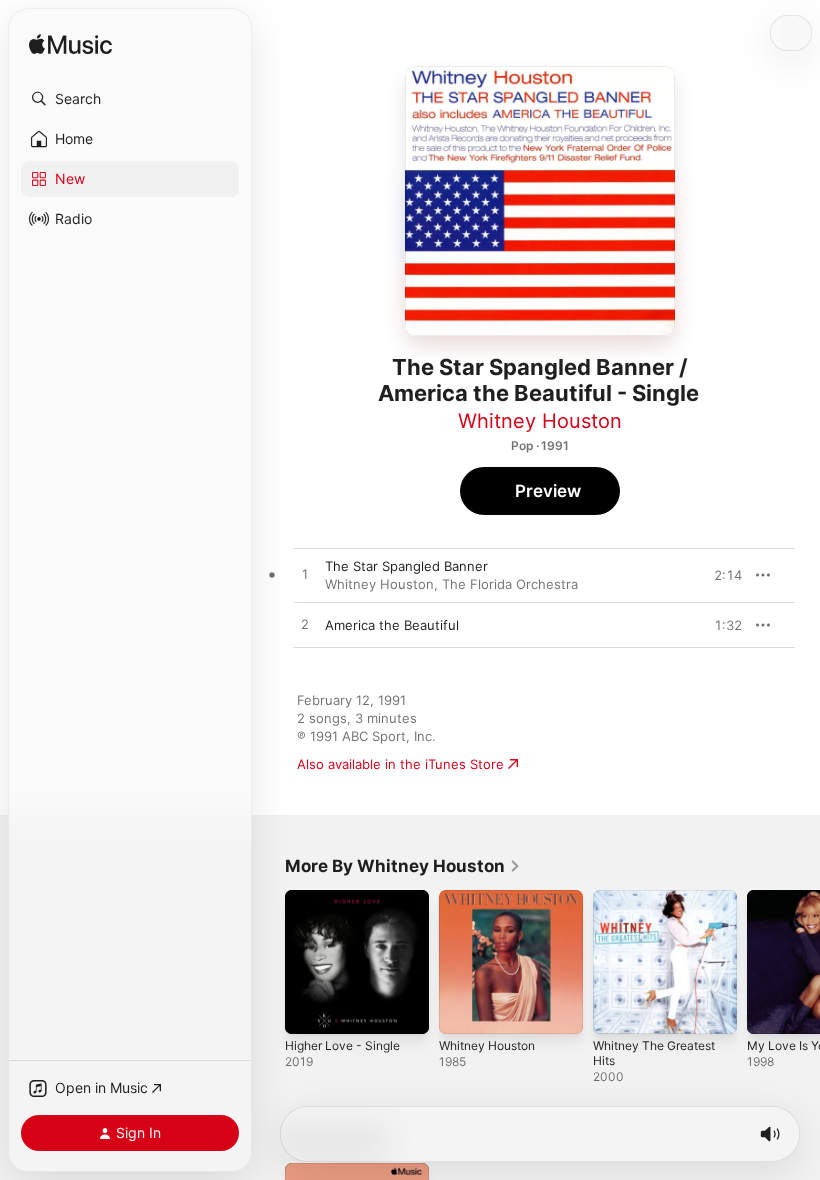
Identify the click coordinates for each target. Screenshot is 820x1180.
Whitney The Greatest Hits (654, 1053)
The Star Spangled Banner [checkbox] (406, 566)
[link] (403, 866)
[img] (70, 45)
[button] (130, 99)
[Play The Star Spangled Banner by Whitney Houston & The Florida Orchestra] (305, 575)
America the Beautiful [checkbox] (392, 625)
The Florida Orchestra (510, 584)
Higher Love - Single (342, 1045)
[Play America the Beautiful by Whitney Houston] (305, 625)
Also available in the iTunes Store (400, 764)
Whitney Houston (540, 421)
